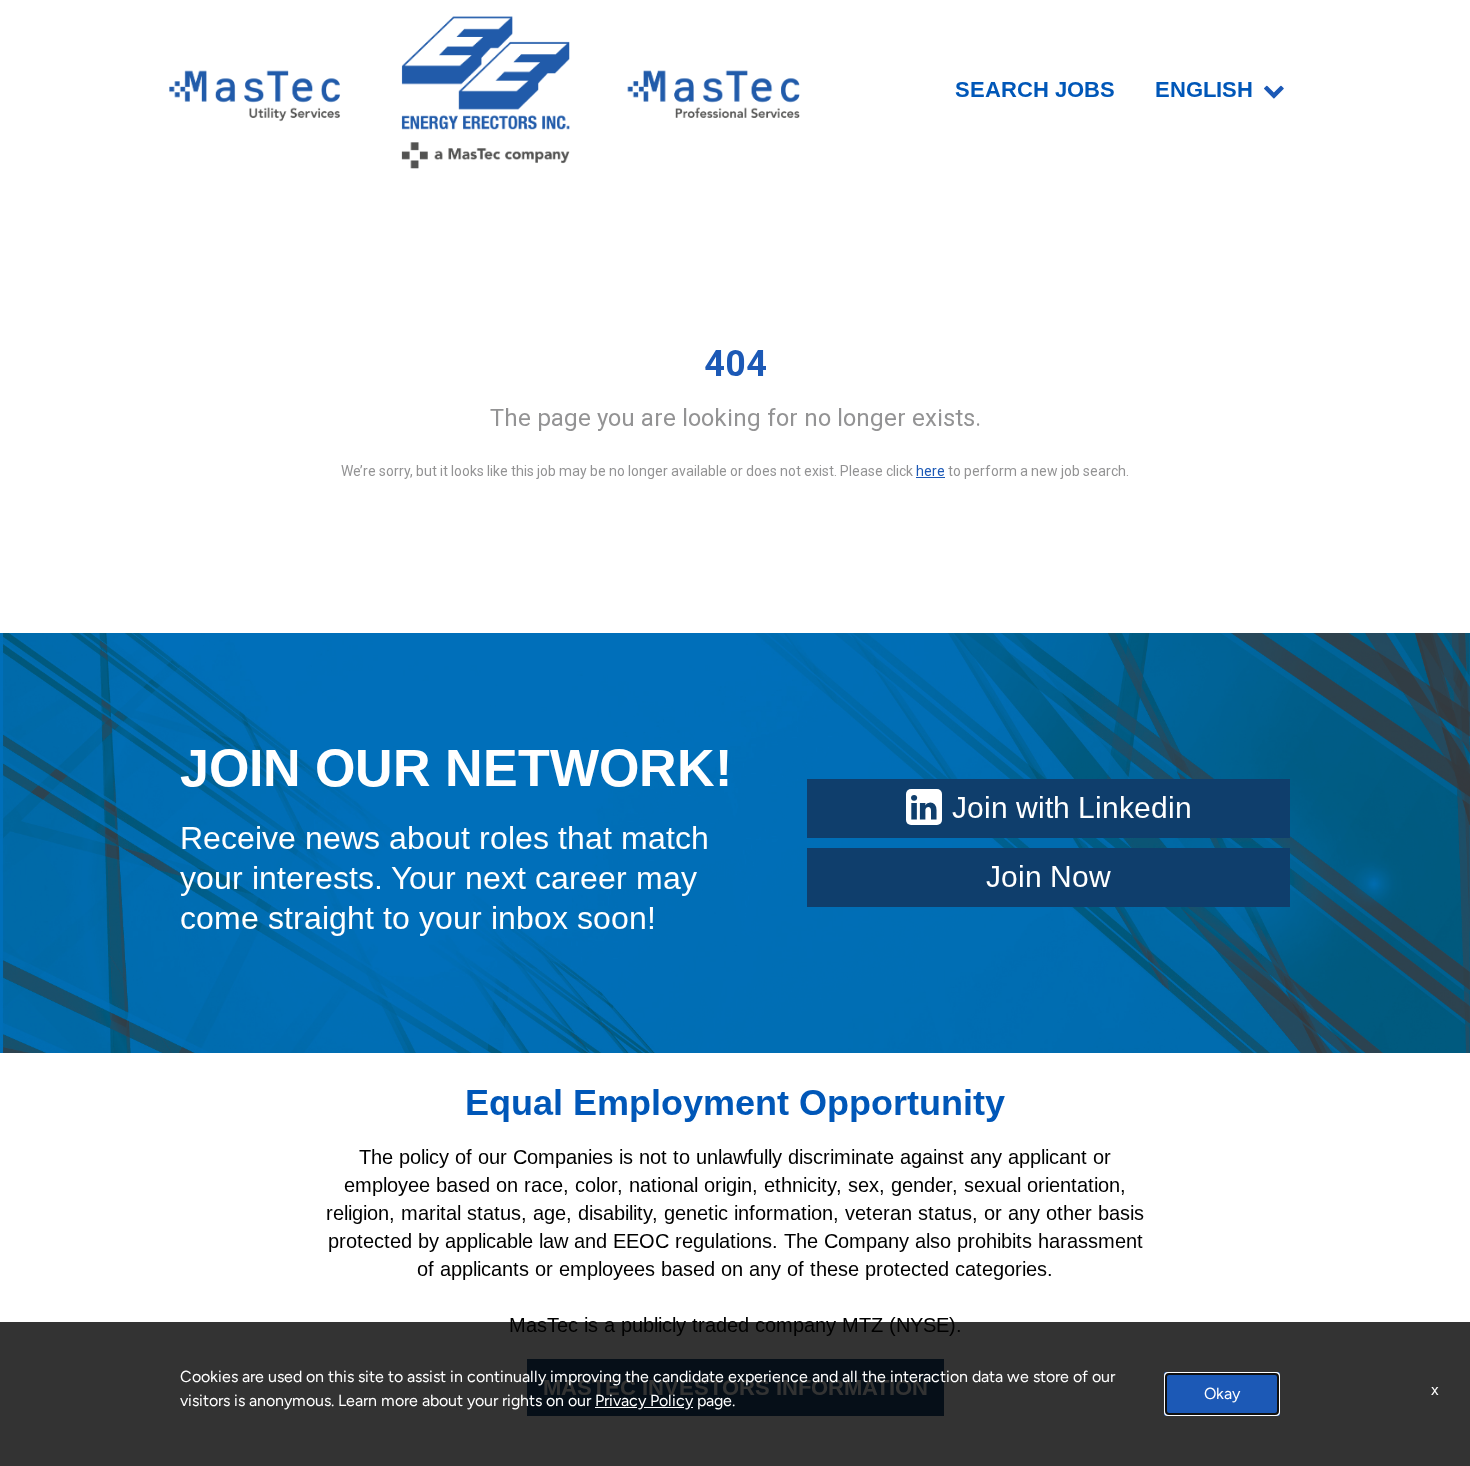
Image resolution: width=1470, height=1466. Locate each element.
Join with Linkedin (1072, 807)
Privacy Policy (644, 1400)
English (1204, 89)
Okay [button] (1222, 1393)
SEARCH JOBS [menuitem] (1035, 89)
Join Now (1048, 876)
